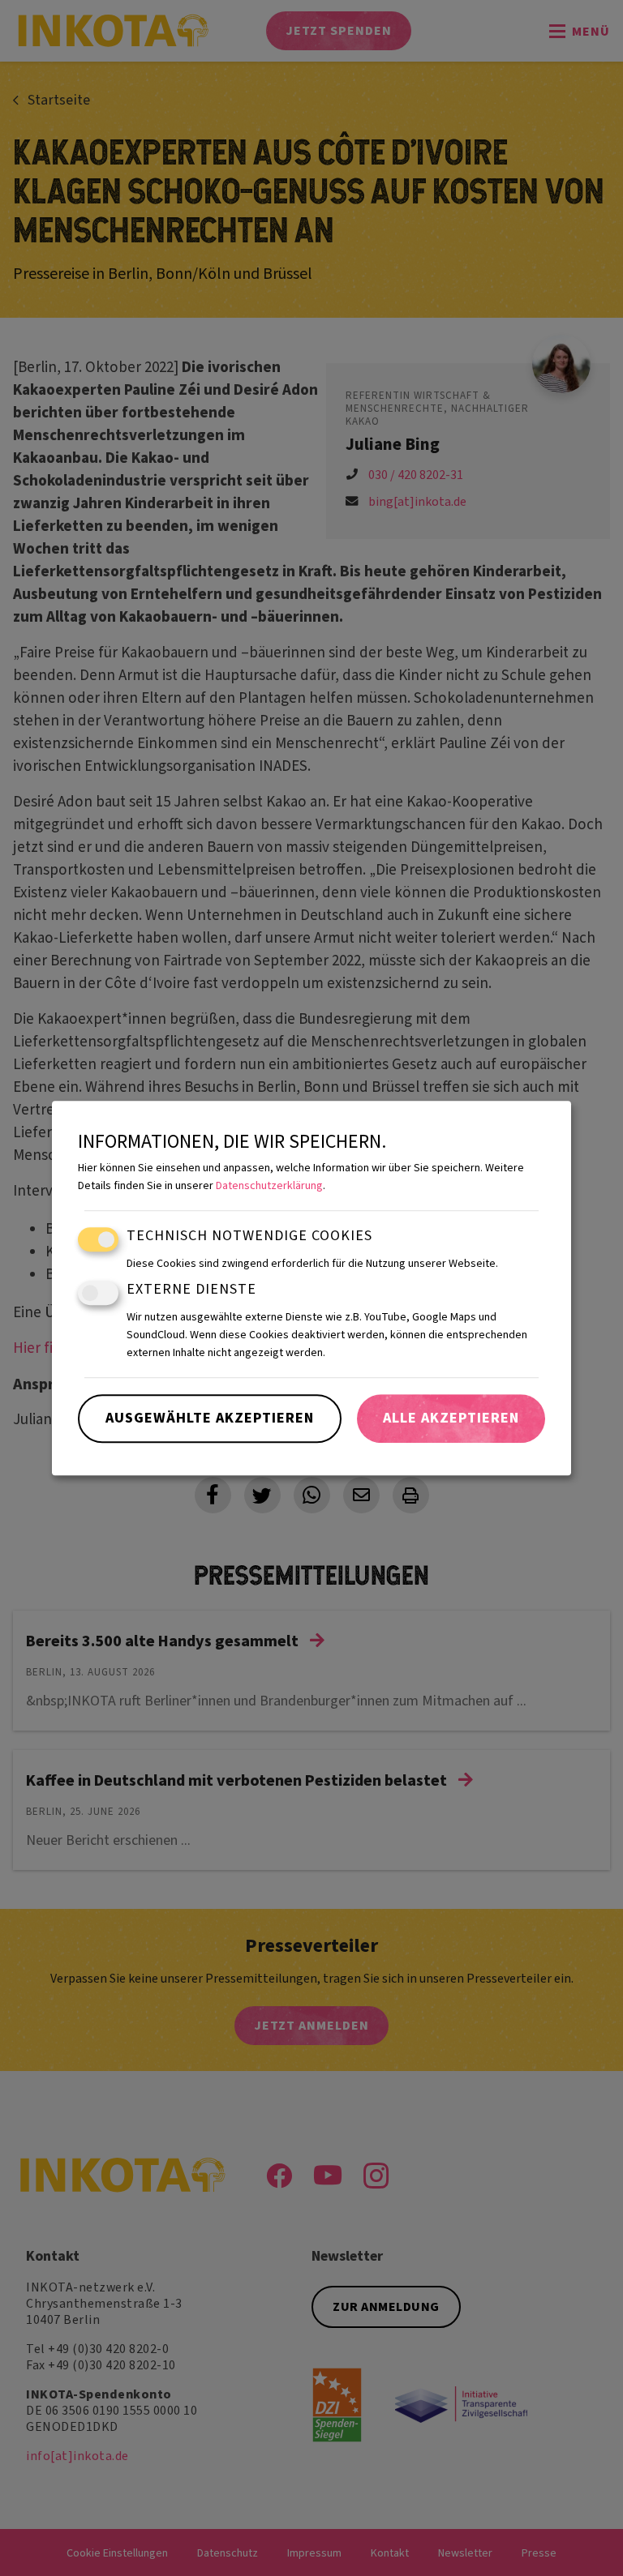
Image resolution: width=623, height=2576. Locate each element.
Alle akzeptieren (451, 1418)
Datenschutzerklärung (269, 1186)
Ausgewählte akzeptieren (210, 1418)
